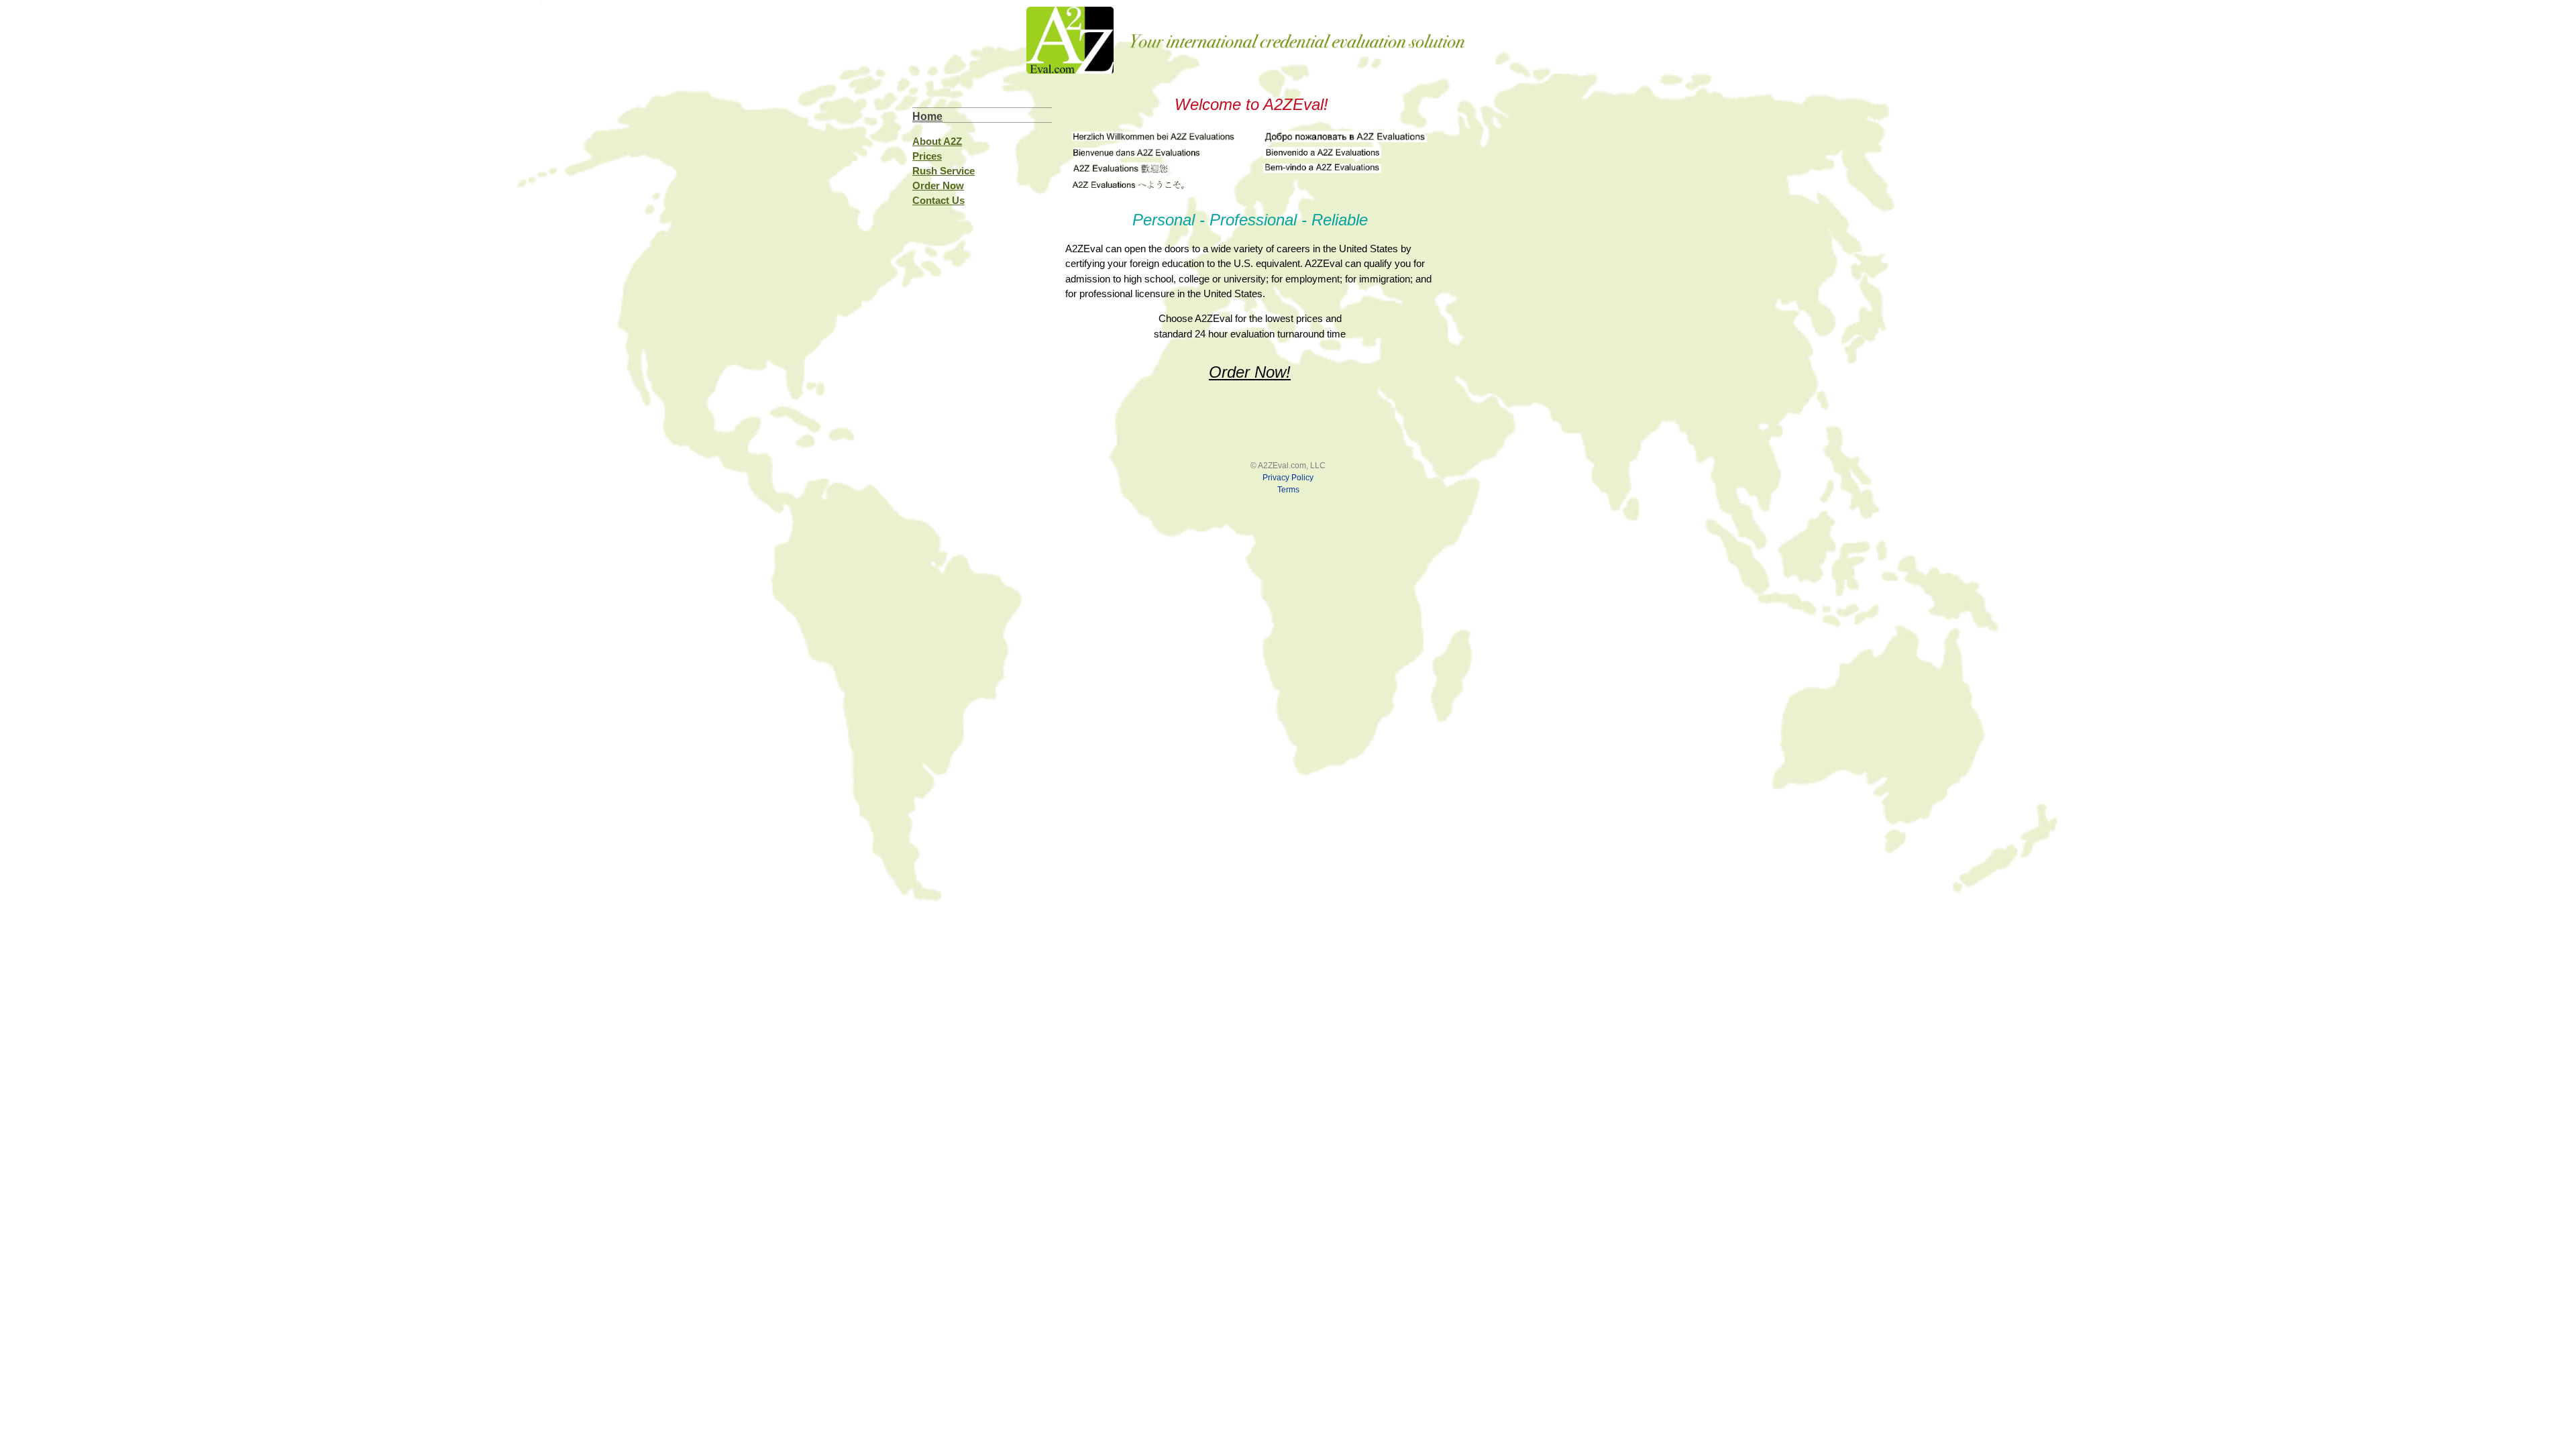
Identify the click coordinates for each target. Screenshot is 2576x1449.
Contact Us (938, 200)
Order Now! (1250, 372)
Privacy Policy (1288, 478)
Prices (927, 156)
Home (927, 116)
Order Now (938, 185)
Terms (1288, 490)
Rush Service (944, 171)
